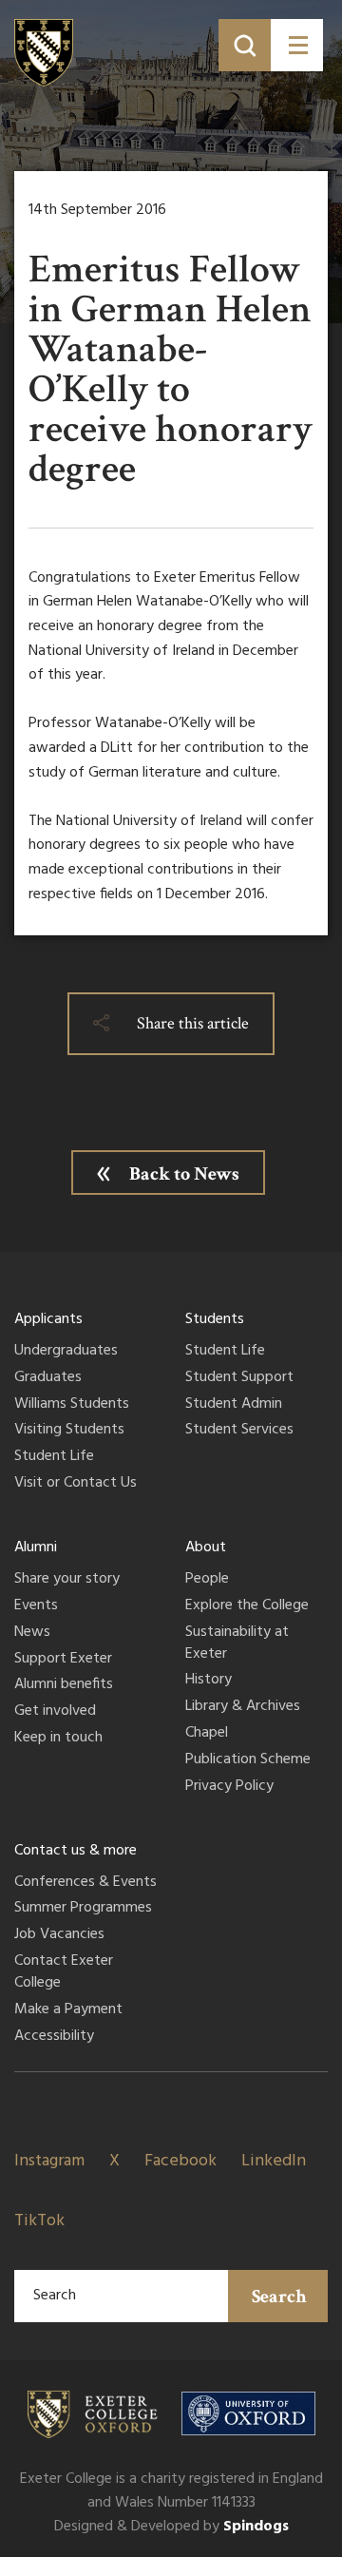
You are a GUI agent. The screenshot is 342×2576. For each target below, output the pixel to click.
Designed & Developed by (171, 2527)
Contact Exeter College (64, 1973)
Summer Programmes (83, 1909)
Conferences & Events (85, 1883)
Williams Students (72, 1405)
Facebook (180, 2161)
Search (279, 2297)
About (206, 1548)
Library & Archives (243, 1707)
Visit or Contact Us (76, 1484)
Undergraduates (66, 1352)
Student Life (54, 1457)
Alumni (36, 1548)
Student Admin (234, 1405)
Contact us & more (76, 1851)
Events (36, 1606)
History (209, 1681)
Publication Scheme (248, 1760)
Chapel (207, 1734)
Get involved (55, 1712)
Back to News (184, 1174)
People (207, 1580)
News (32, 1633)
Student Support (239, 1378)
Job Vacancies (59, 1935)
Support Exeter (63, 1660)
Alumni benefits (64, 1685)
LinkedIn (274, 2161)
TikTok (39, 2221)
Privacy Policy (229, 1787)
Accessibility (54, 2037)
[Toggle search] (245, 45)
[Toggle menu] (297, 45)
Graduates (48, 1378)
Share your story (67, 1580)
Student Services (239, 1431)
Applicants (48, 1319)
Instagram (49, 2161)
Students (215, 1319)
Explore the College (247, 1606)
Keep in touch (58, 1739)
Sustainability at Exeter (237, 1644)
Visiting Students (69, 1431)
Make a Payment (68, 2010)
